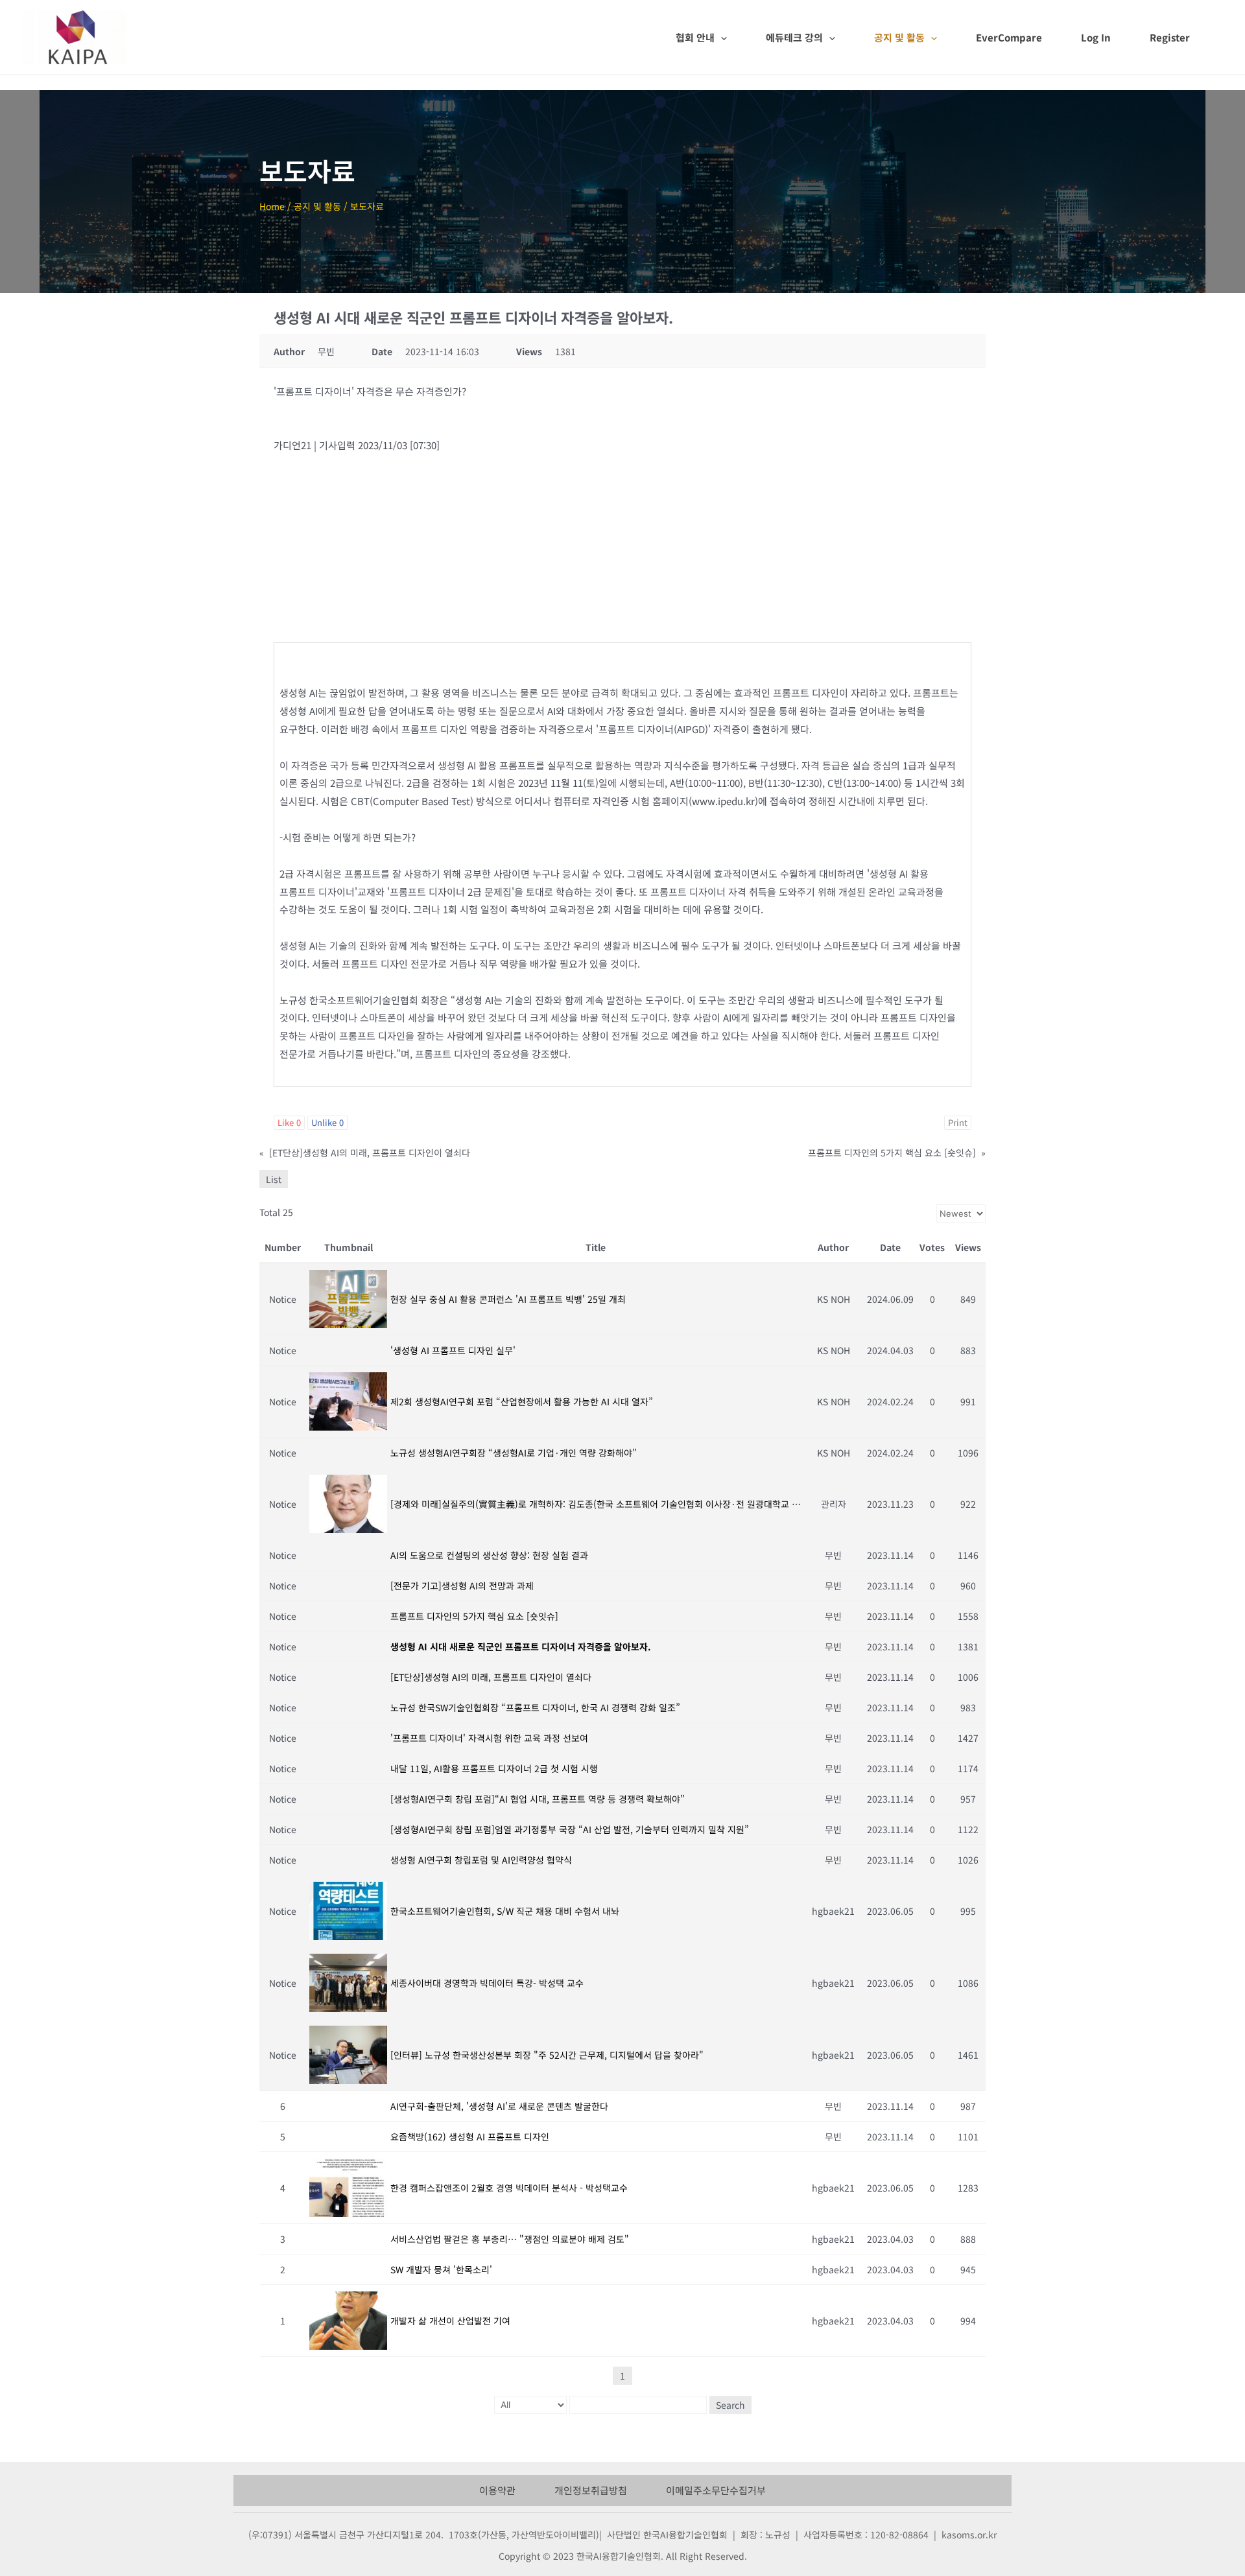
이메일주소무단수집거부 (716, 2490)
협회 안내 (695, 37)
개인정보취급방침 (591, 2490)
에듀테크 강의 (794, 37)
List (274, 1179)
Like (289, 1122)
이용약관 (497, 2490)
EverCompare (1009, 37)
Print (958, 1122)
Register (1170, 37)
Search (730, 2405)
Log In (1096, 37)
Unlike (327, 1122)
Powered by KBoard (302, 2432)
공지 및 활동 (899, 37)
